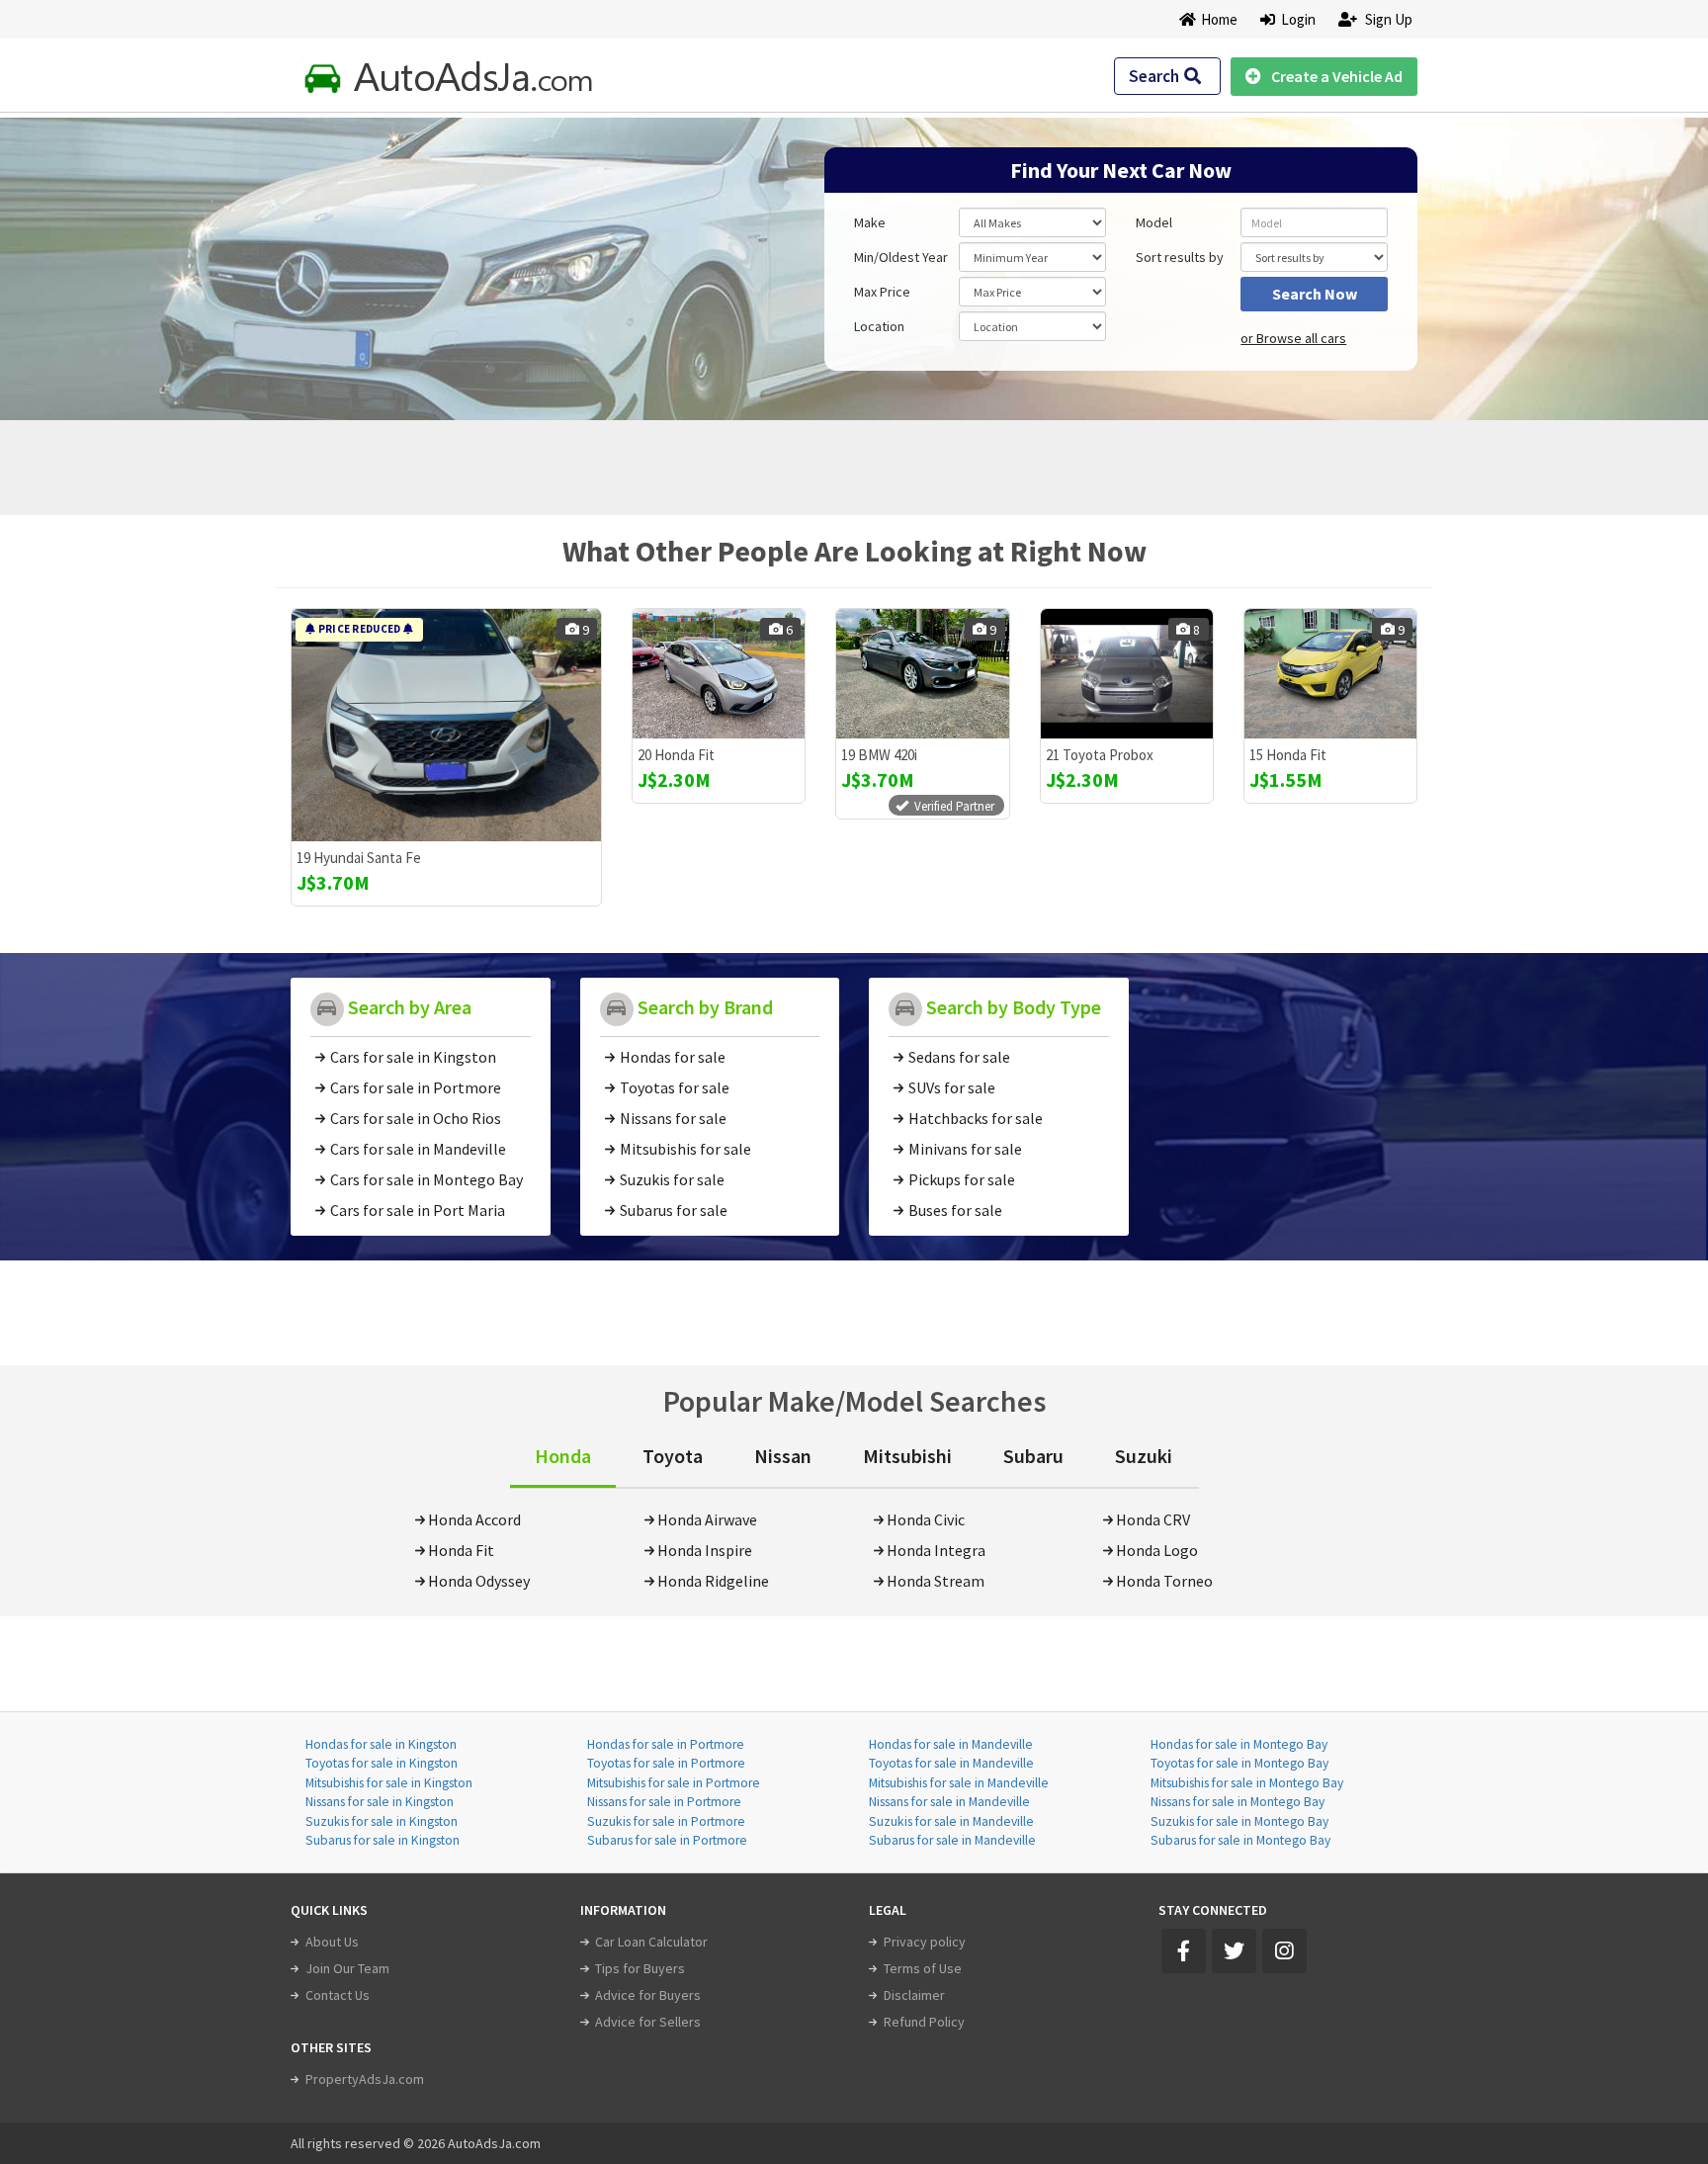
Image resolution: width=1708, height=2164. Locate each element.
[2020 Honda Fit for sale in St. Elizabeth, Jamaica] (719, 674)
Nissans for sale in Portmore (664, 1802)
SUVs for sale (952, 1087)
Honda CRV (1153, 1519)
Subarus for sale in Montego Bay (1240, 1840)
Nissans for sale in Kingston (380, 1802)
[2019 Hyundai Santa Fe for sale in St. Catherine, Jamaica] (446, 725)
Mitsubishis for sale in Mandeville (959, 1783)
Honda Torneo (1164, 1581)
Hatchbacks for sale (976, 1118)
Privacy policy (925, 1942)
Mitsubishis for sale (685, 1149)
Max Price (882, 292)
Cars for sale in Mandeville (418, 1149)
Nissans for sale (673, 1118)
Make (870, 222)
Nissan (783, 1456)
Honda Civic (926, 1519)
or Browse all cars (1293, 338)
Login (1295, 19)
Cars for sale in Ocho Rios (416, 1118)
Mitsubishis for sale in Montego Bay (1247, 1783)
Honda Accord (474, 1519)
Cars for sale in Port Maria (418, 1210)
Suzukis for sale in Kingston (382, 1821)
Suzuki (1144, 1456)
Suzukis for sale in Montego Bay (1239, 1821)
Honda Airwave (707, 1519)
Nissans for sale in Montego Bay (1238, 1802)
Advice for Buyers (648, 1995)
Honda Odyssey (479, 1581)
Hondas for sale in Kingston (381, 1744)
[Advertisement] (432, 259)
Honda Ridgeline (713, 1581)
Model (1154, 222)
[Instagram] (1284, 1951)
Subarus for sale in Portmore (667, 1840)
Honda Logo (1157, 1550)
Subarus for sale (674, 1210)
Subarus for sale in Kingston (383, 1840)
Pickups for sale (962, 1179)
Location (879, 326)
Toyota (673, 1456)
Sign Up (1387, 19)
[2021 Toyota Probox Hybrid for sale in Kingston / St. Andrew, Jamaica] (1127, 674)
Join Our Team (347, 1968)
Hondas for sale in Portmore (666, 1744)
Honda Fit (461, 1550)
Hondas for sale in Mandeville (951, 1744)
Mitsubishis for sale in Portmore (674, 1783)
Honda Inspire (705, 1550)
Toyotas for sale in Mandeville (951, 1763)
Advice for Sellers (648, 2022)
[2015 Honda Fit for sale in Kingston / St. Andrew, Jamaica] (1330, 674)
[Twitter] (1234, 1951)
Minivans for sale (965, 1149)
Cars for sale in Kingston (413, 1057)
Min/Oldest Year (901, 257)
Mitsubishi (907, 1456)
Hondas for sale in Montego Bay (1239, 1744)
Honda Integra (936, 1550)
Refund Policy (924, 2022)
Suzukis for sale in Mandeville (951, 1821)
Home (1219, 19)
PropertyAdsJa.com (365, 2079)
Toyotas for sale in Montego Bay (1239, 1763)
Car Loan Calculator (651, 1942)
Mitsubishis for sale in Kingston (389, 1783)
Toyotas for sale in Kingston (382, 1763)
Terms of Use (923, 1968)
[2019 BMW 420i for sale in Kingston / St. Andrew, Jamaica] (922, 674)
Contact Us (338, 1995)
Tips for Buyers (640, 1968)
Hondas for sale (673, 1057)
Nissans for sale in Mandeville (949, 1802)
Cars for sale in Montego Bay (427, 1179)
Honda (563, 1456)
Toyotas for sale (675, 1087)
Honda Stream (936, 1581)
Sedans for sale (959, 1057)
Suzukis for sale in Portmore (666, 1821)
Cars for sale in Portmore (416, 1087)
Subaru (1033, 1456)
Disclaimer (914, 1995)
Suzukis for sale (672, 1179)
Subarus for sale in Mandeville (952, 1840)
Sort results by (1180, 257)
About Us (332, 1942)
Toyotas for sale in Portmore (666, 1763)
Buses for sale (955, 1210)
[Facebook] (1184, 1951)
